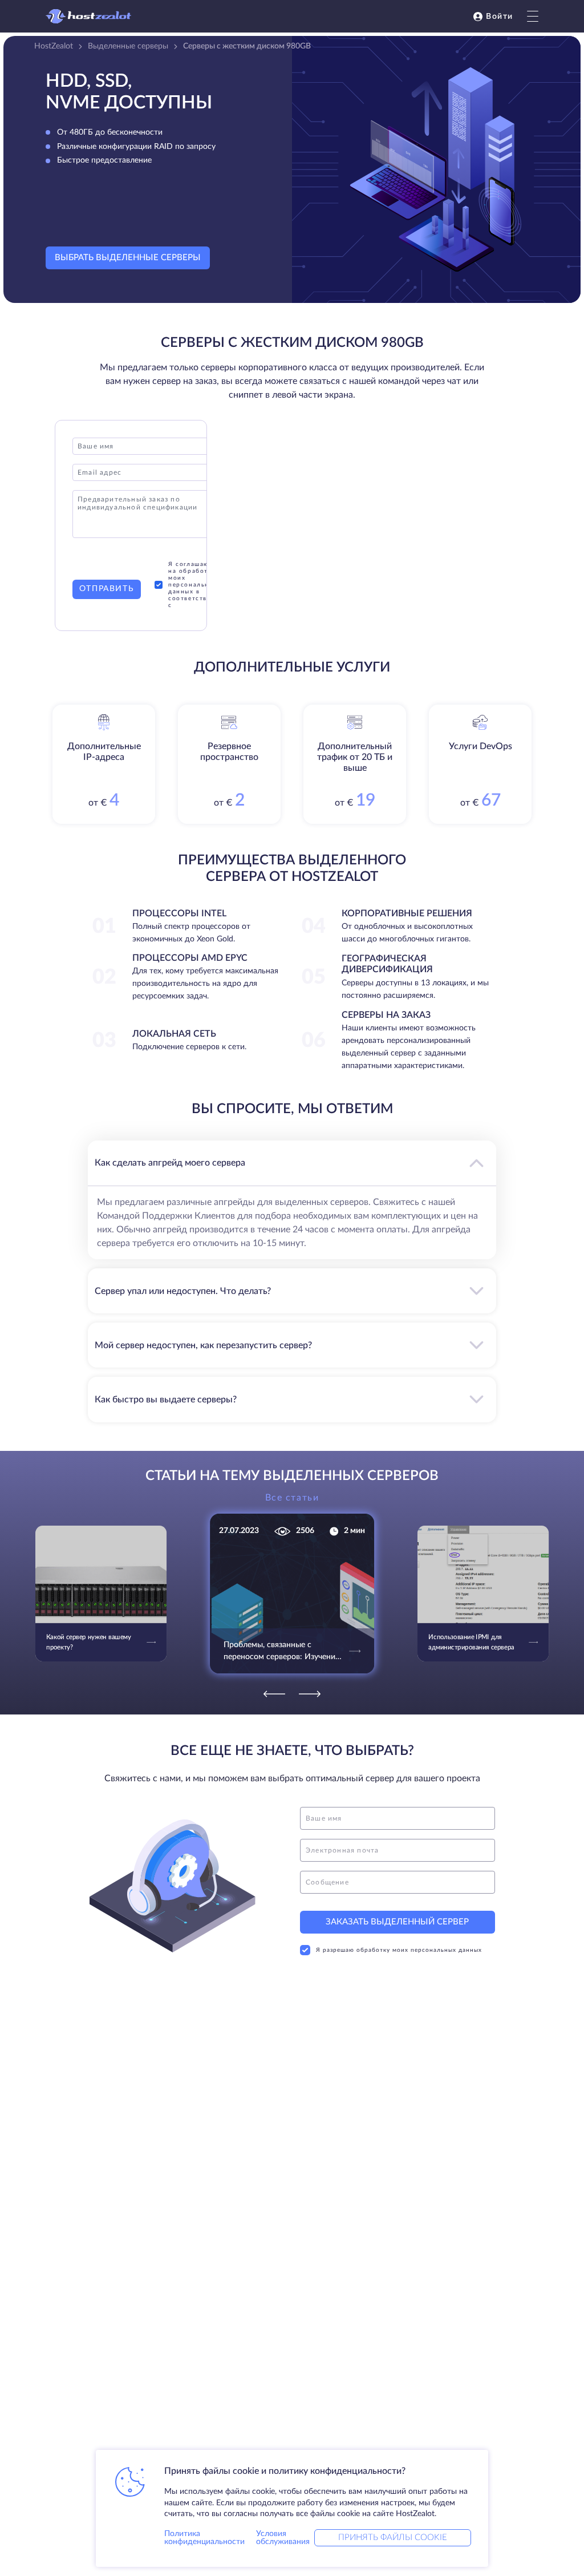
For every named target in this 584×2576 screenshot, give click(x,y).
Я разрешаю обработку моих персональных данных (399, 1950)
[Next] (310, 1694)
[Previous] (274, 1694)
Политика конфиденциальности (204, 2538)
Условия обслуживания (283, 2538)
